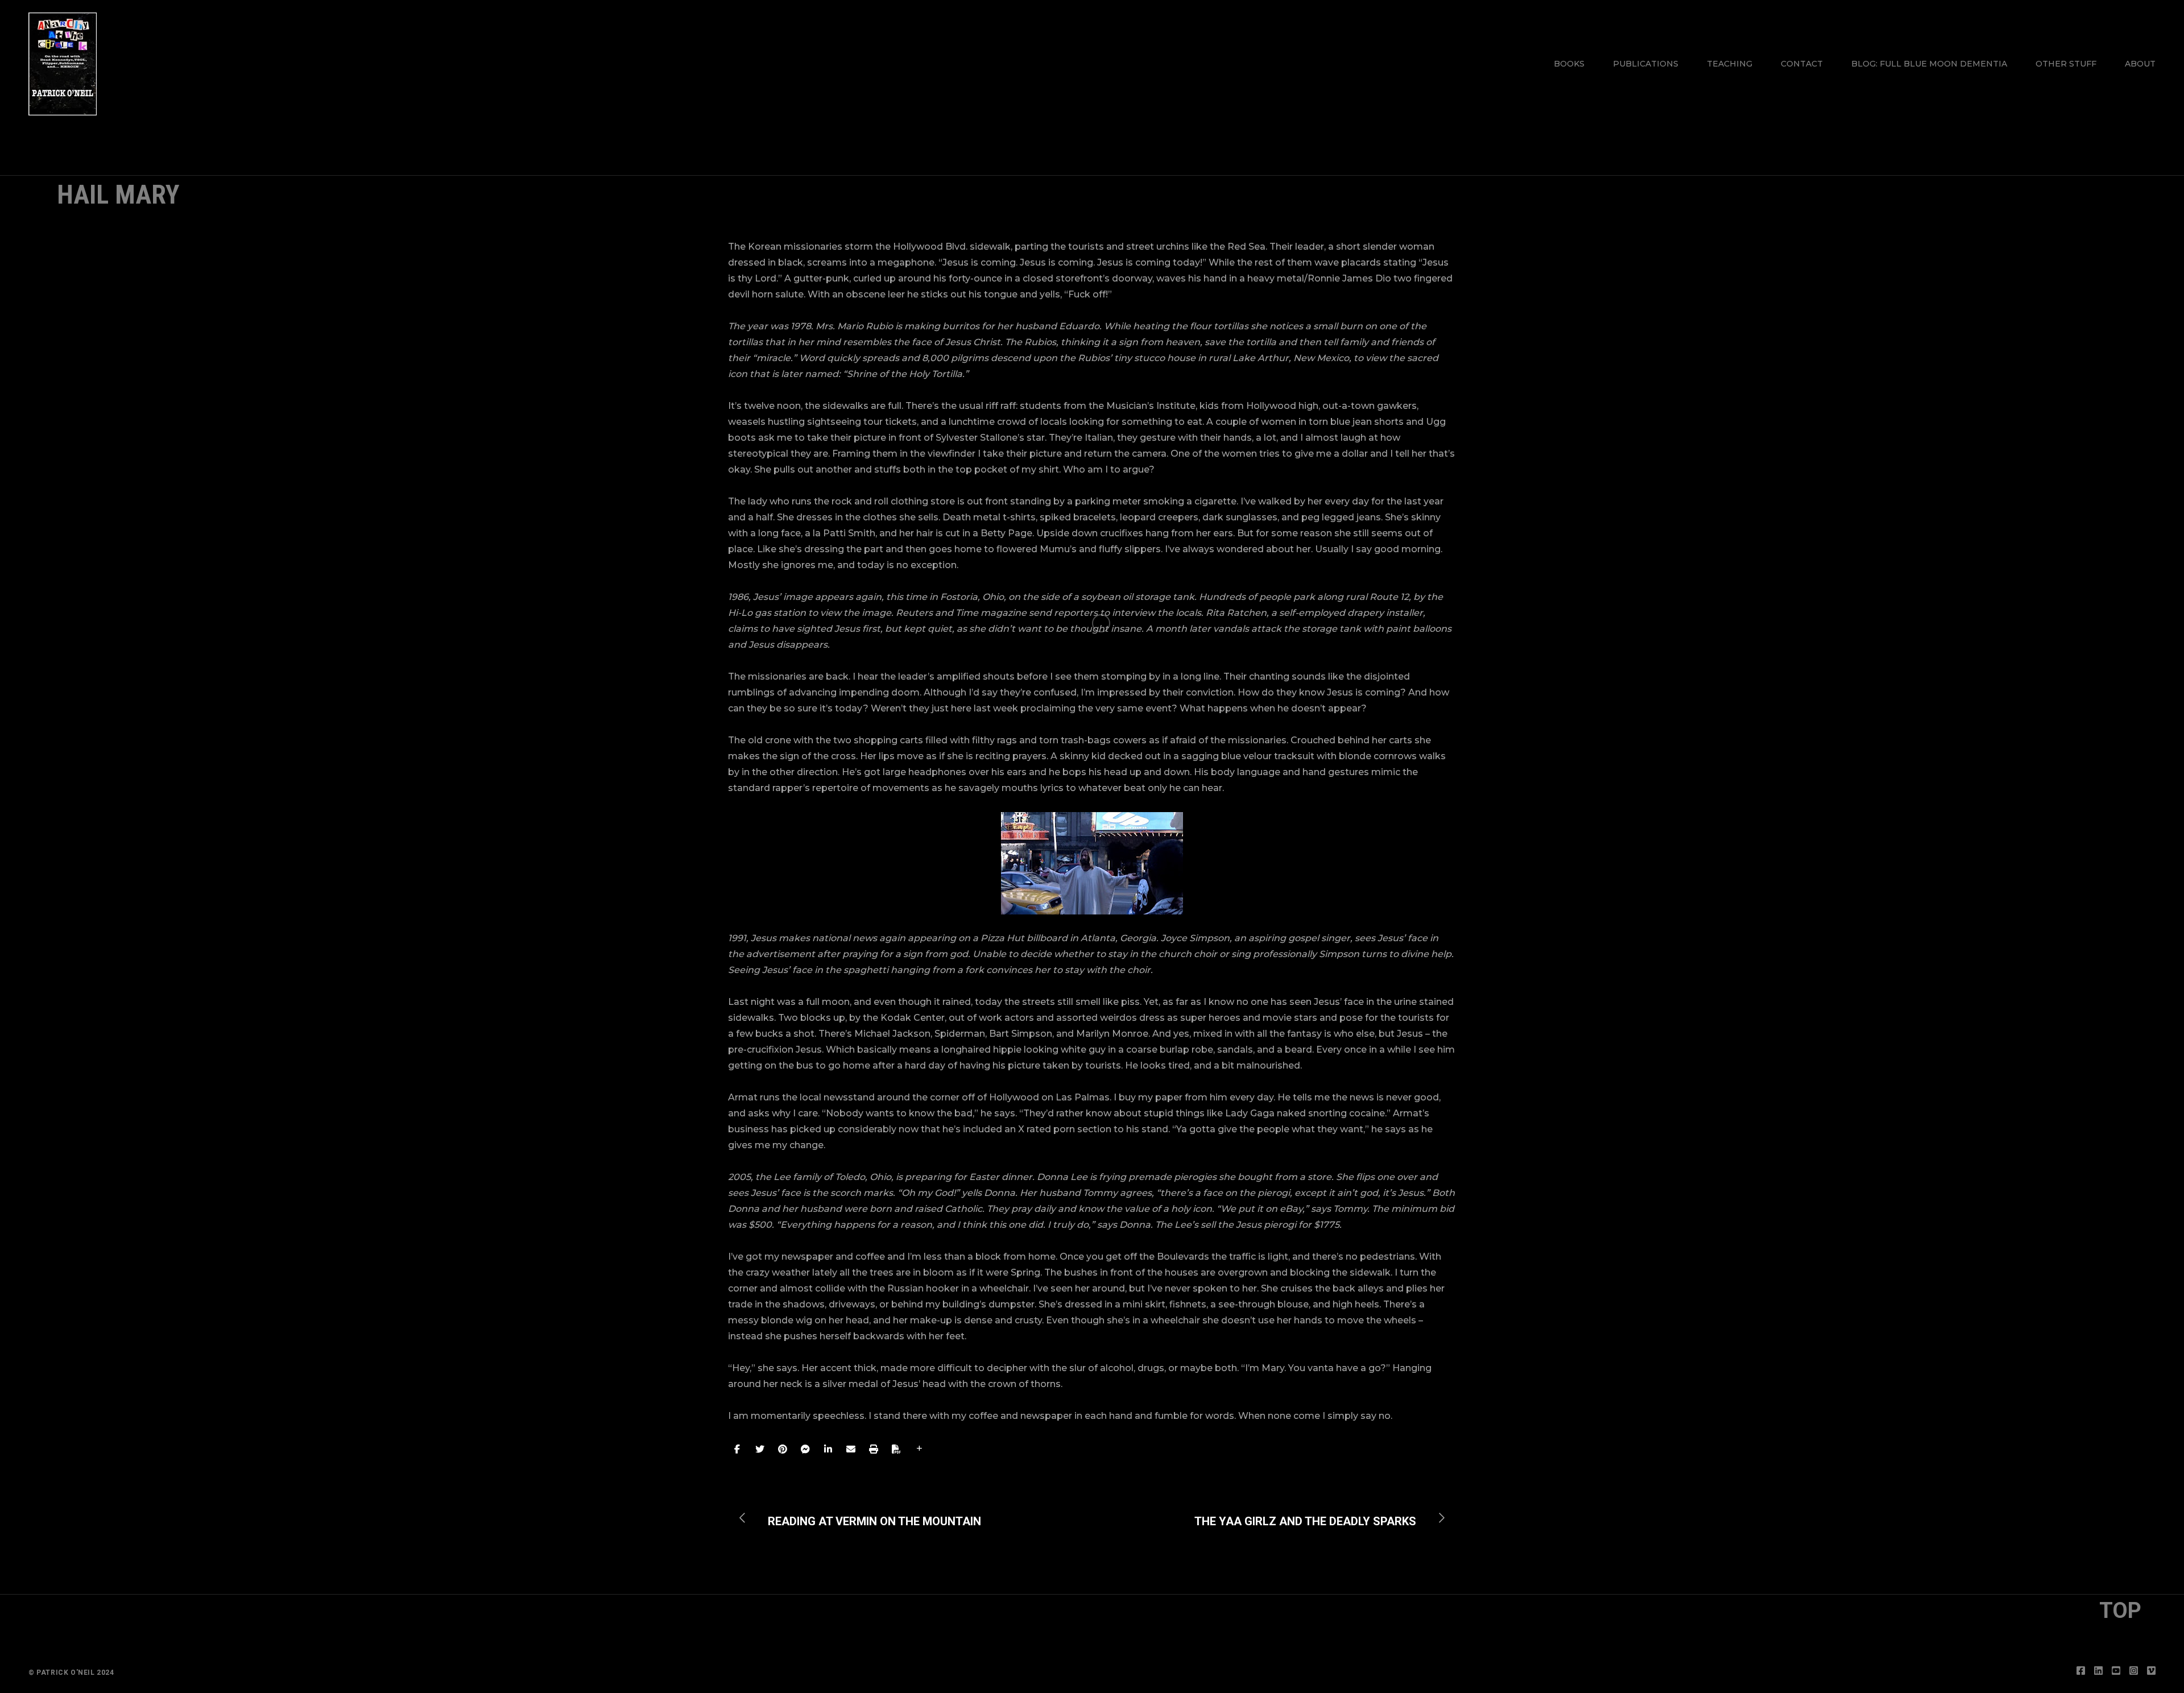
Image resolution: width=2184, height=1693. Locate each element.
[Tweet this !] (760, 1449)
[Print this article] (874, 1449)
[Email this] (851, 1449)
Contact (1802, 64)
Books (1569, 64)
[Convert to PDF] (896, 1449)
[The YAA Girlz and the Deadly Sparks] (1314, 1518)
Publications (1646, 64)
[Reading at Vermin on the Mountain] (866, 1518)
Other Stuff (2066, 64)
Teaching (1730, 64)
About (2140, 64)
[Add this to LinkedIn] (828, 1449)
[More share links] (919, 1449)
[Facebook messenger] (805, 1449)
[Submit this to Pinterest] (783, 1449)
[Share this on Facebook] (737, 1449)
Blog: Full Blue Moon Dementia (1929, 64)
